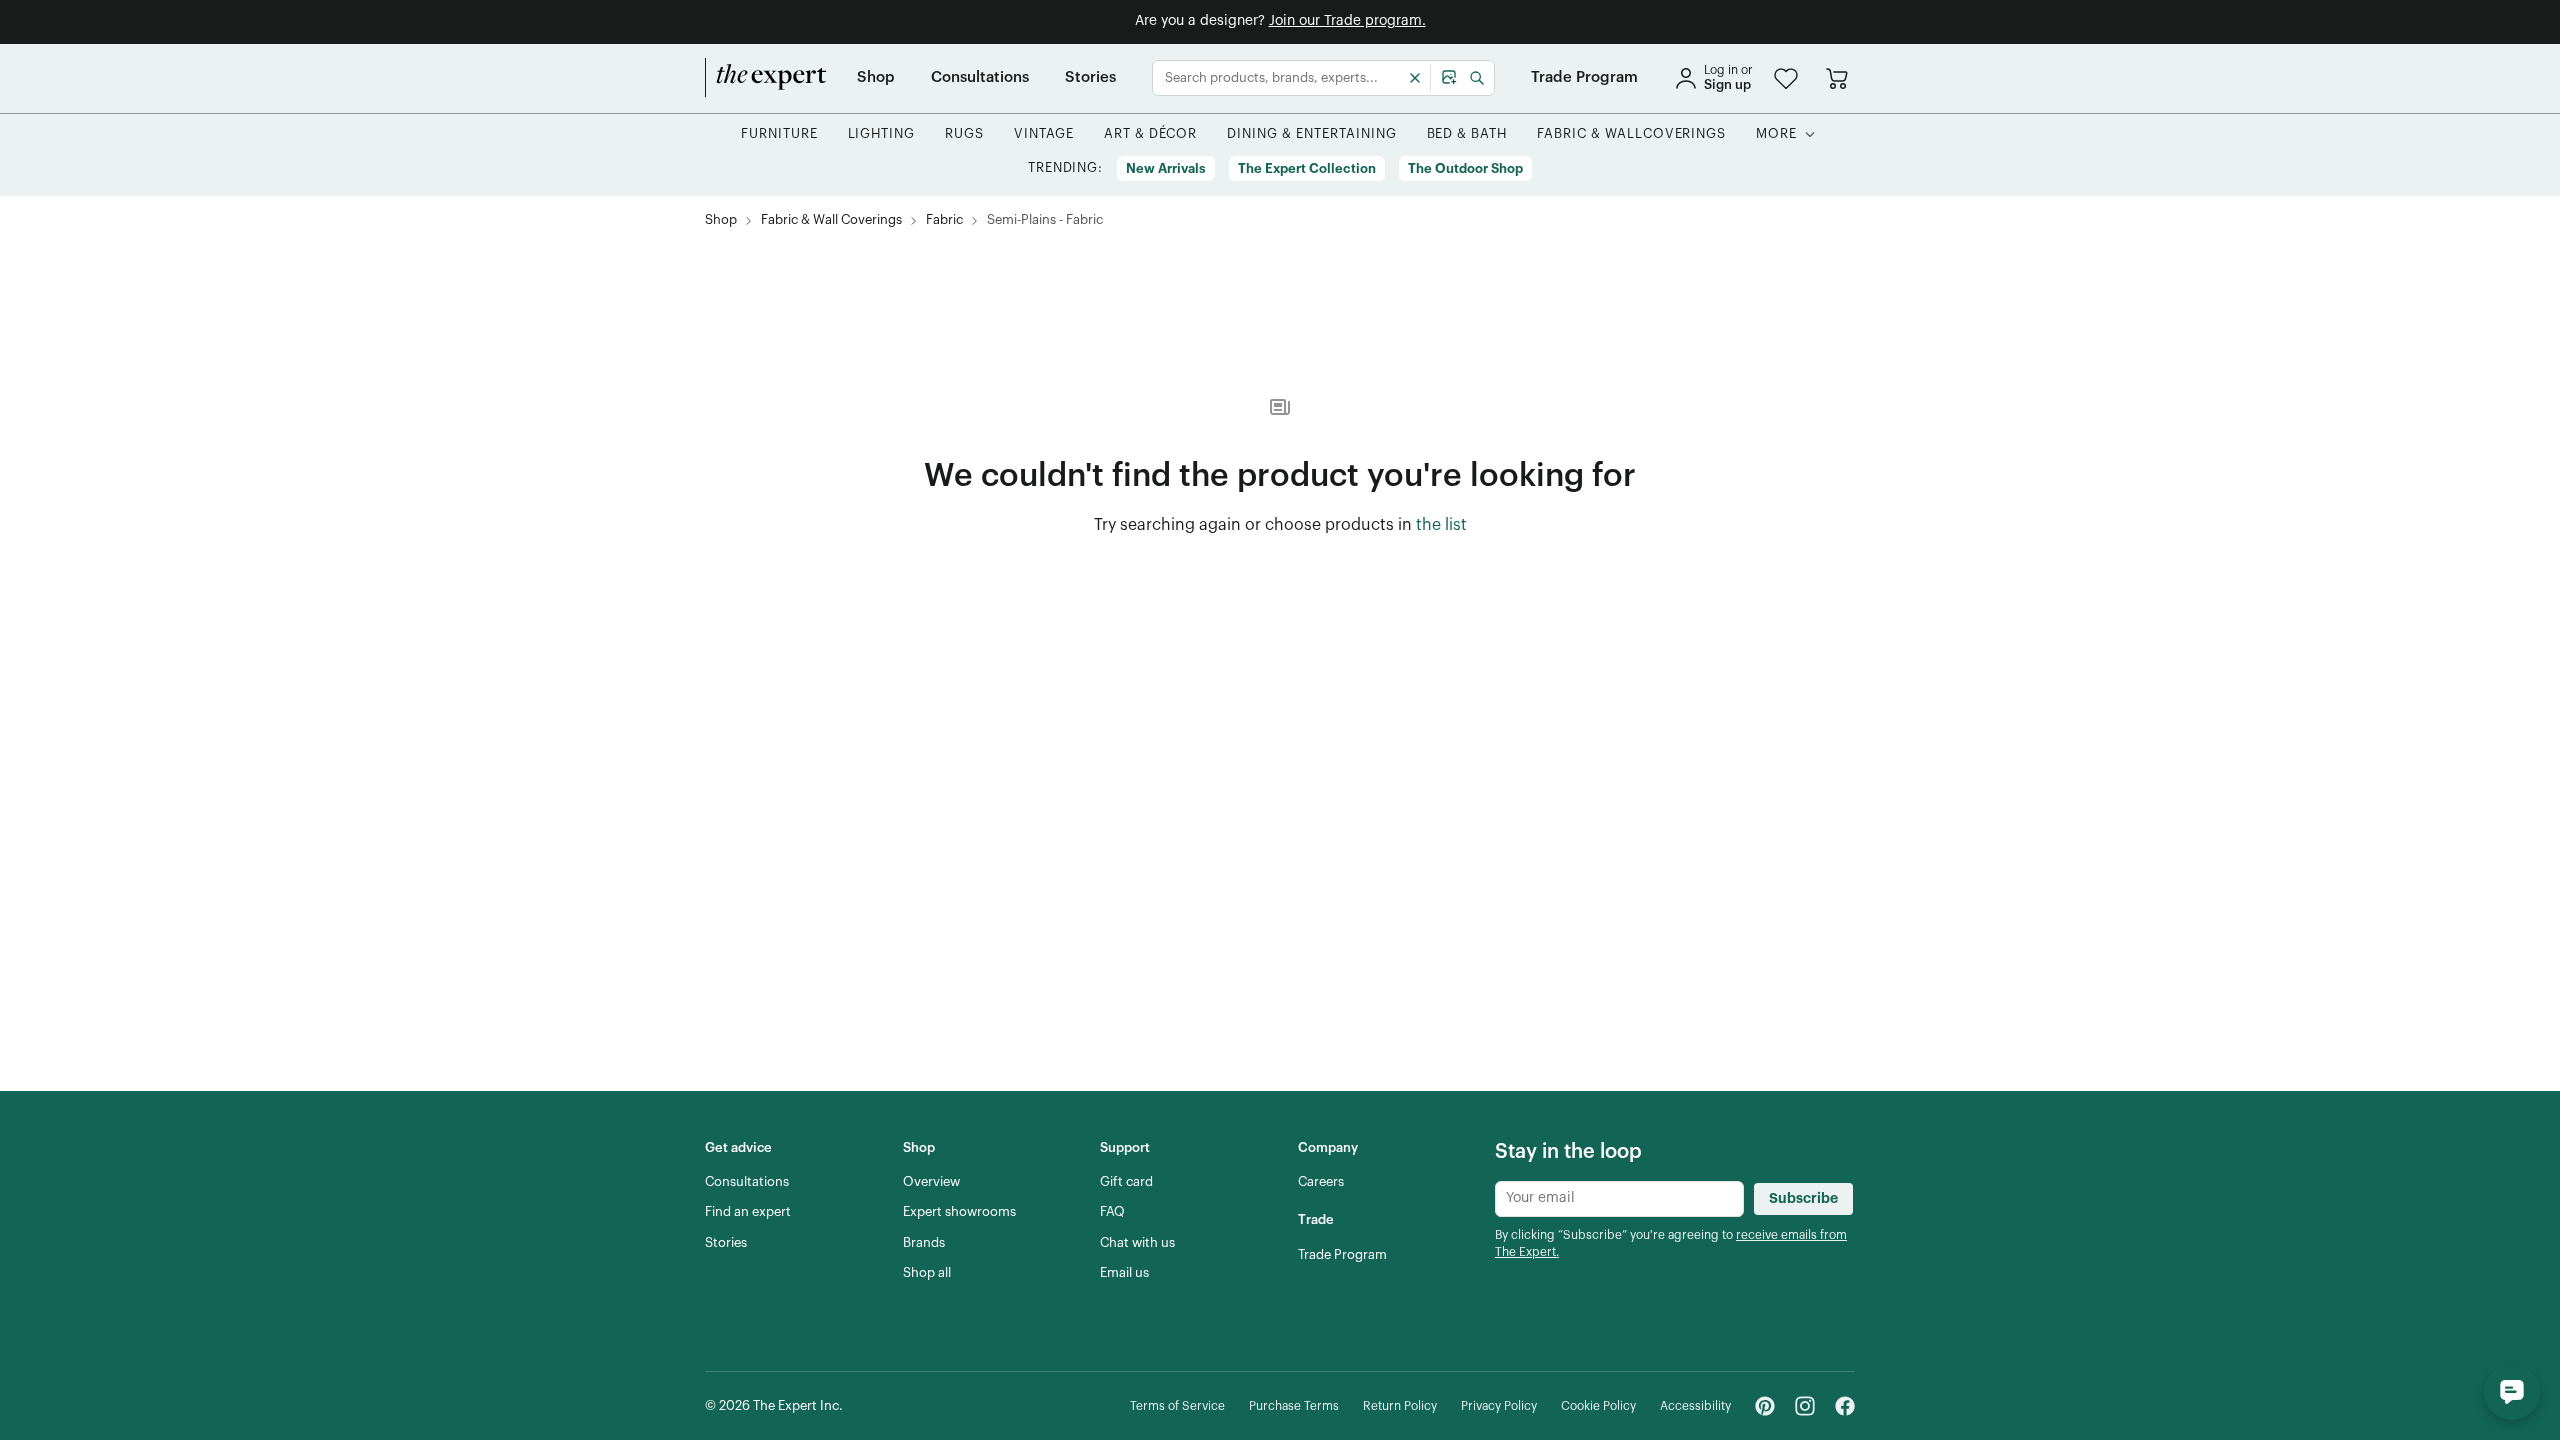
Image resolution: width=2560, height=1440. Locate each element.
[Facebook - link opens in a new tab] (1845, 1406)
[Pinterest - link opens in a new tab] (1765, 1406)
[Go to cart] (1837, 78)
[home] (766, 78)
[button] (1786, 78)
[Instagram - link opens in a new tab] (1805, 1406)
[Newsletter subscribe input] (1619, 1199)
